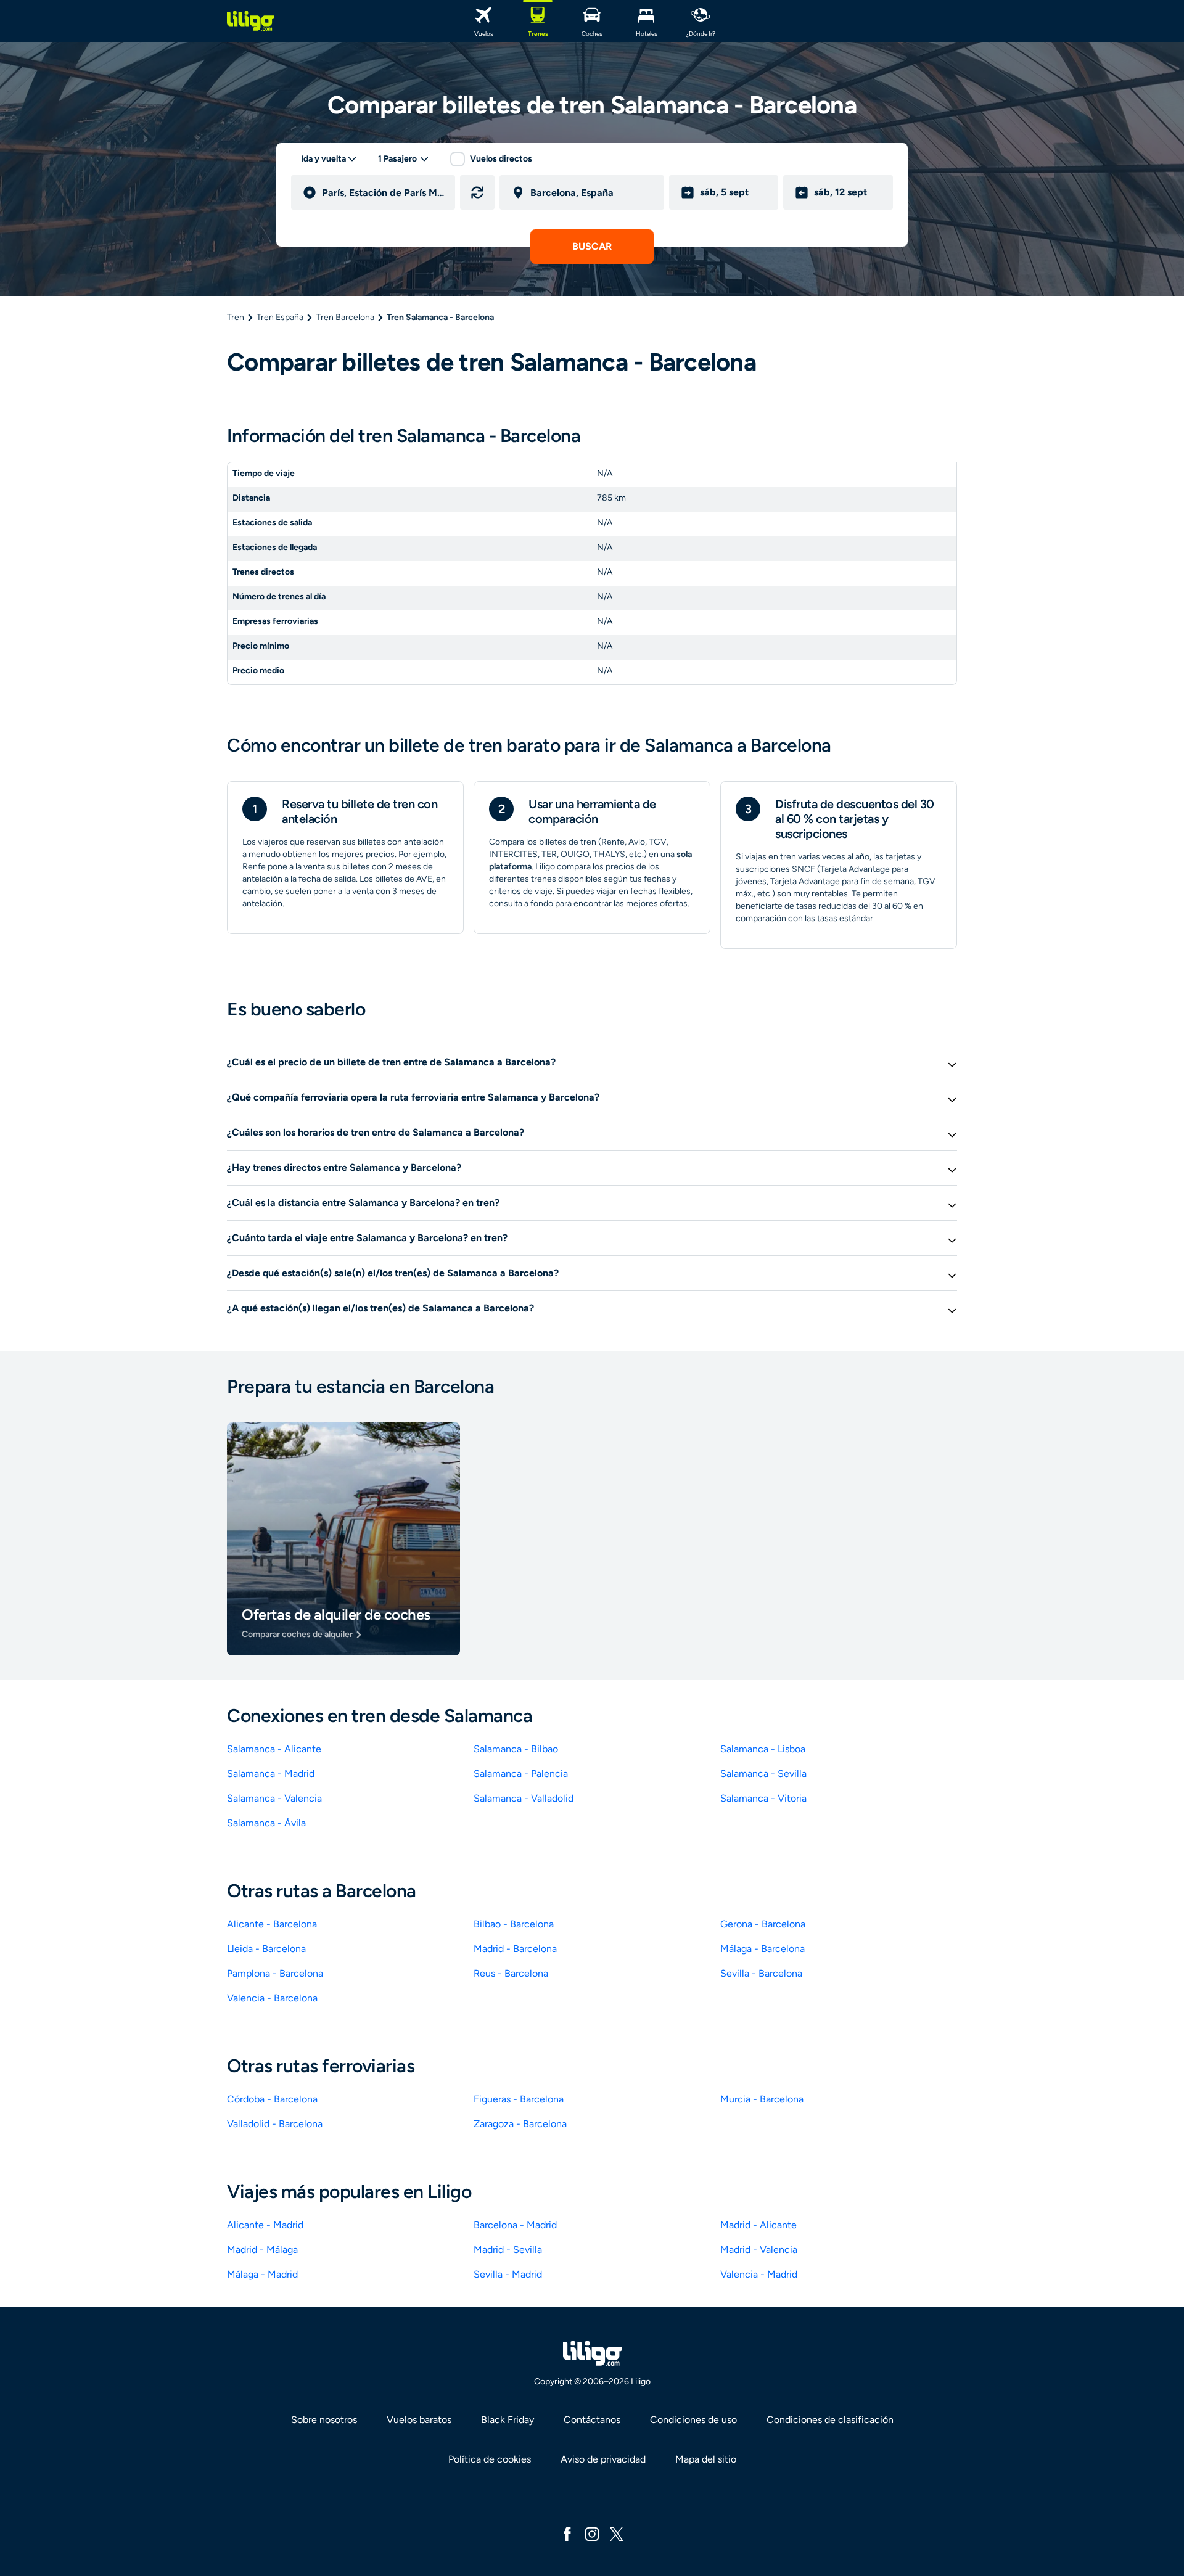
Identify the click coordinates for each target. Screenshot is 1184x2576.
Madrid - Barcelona (515, 1949)
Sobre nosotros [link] (324, 2420)
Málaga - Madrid (262, 2274)
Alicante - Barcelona (272, 1924)
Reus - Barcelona (511, 1973)
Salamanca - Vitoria (763, 1798)
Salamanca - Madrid (271, 1774)
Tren (236, 317)
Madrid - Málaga (262, 2250)
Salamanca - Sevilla (763, 1774)
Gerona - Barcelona (763, 1924)
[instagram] (592, 2533)
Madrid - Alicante (758, 2225)
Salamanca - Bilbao (516, 1749)
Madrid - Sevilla (508, 2250)
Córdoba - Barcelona (272, 2099)
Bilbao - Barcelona (514, 1924)
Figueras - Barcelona (519, 2099)
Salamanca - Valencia (274, 1798)
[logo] (250, 21)
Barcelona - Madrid (515, 2225)
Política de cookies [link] (490, 2459)
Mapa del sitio (706, 2459)
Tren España (280, 317)
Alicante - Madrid (265, 2225)
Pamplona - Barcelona (275, 1973)
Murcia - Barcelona (762, 2099)
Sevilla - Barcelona (761, 1973)
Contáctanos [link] (592, 2420)
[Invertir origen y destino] (477, 192)
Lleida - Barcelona (266, 1949)
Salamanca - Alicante (274, 1749)
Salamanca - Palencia (521, 1774)
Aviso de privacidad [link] (603, 2459)
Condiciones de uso (693, 2420)
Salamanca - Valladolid (524, 1798)
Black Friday (508, 2420)
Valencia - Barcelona (272, 1998)
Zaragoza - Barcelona (520, 2124)
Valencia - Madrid (759, 2274)
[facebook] (567, 2533)
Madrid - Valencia (759, 2250)
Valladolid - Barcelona (275, 2124)
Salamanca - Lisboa (763, 1749)
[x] (617, 2533)
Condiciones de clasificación (830, 2420)
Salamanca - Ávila (266, 1823)
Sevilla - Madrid (508, 2274)
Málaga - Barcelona (763, 1949)
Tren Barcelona (345, 317)
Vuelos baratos (419, 2420)
